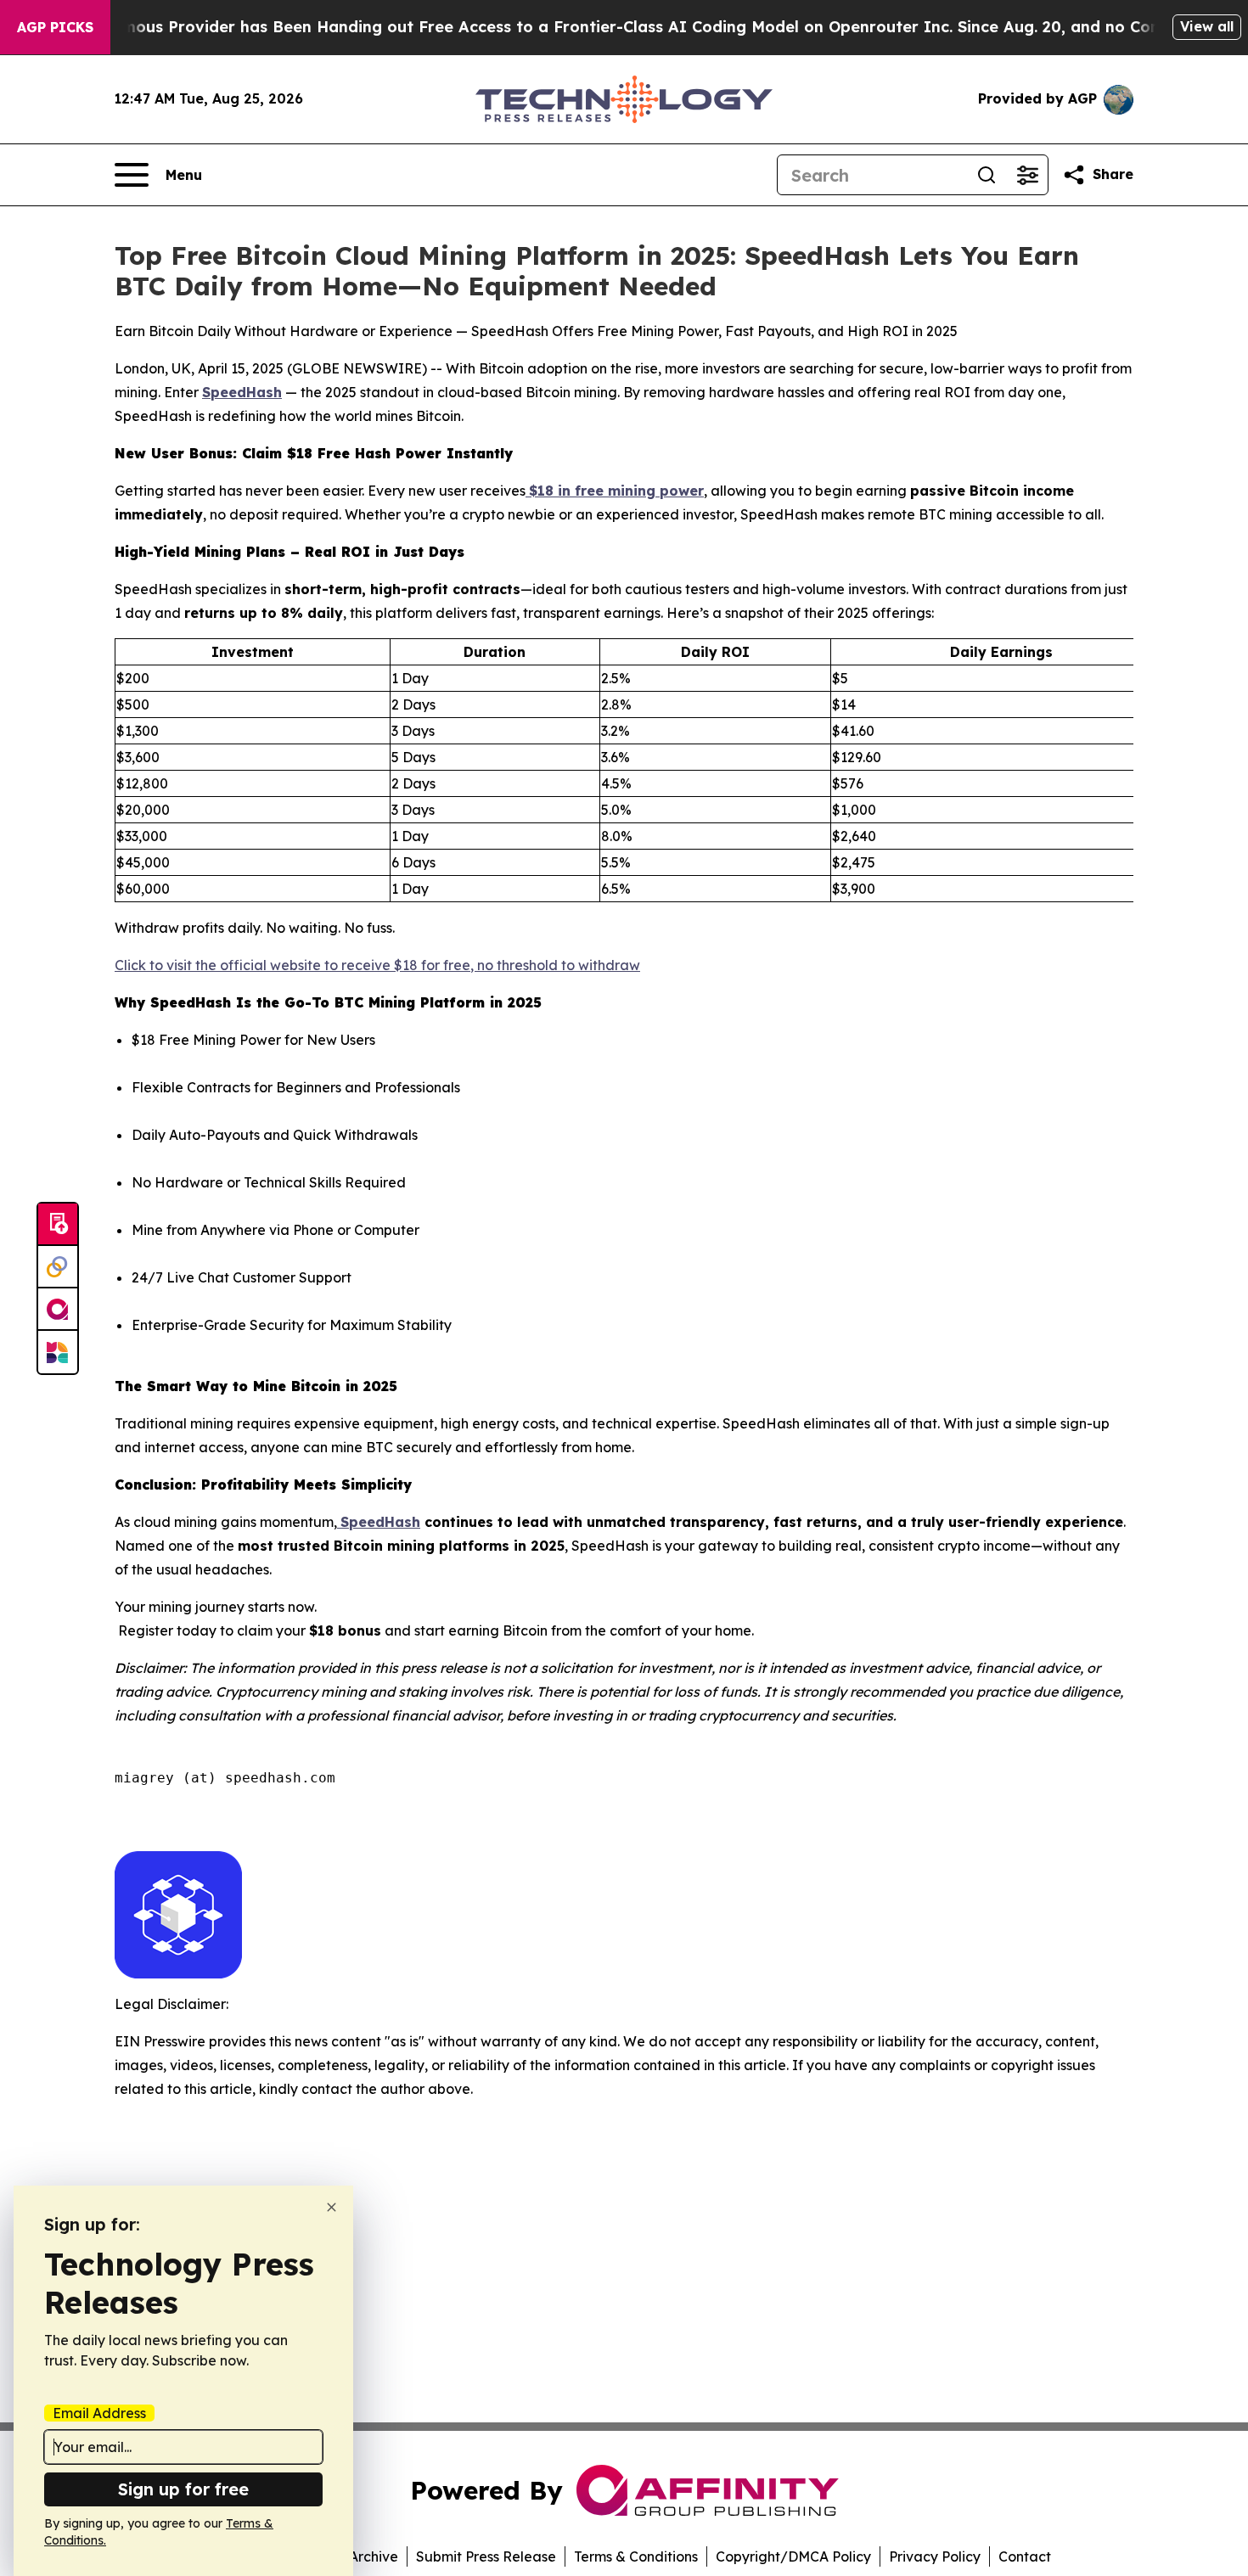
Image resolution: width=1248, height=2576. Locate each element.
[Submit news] (58, 1225)
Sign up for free (183, 2489)
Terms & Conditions (636, 2556)
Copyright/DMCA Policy (793, 2556)
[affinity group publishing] (58, 1310)
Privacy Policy (935, 2556)
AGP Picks (55, 27)
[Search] (987, 175)
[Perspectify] (58, 1267)
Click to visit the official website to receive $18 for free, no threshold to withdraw (377, 965)
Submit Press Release (486, 2556)
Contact (1025, 2556)
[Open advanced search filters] (1027, 175)
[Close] (332, 2207)
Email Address (99, 2413)
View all (1207, 26)
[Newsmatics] (58, 1352)
